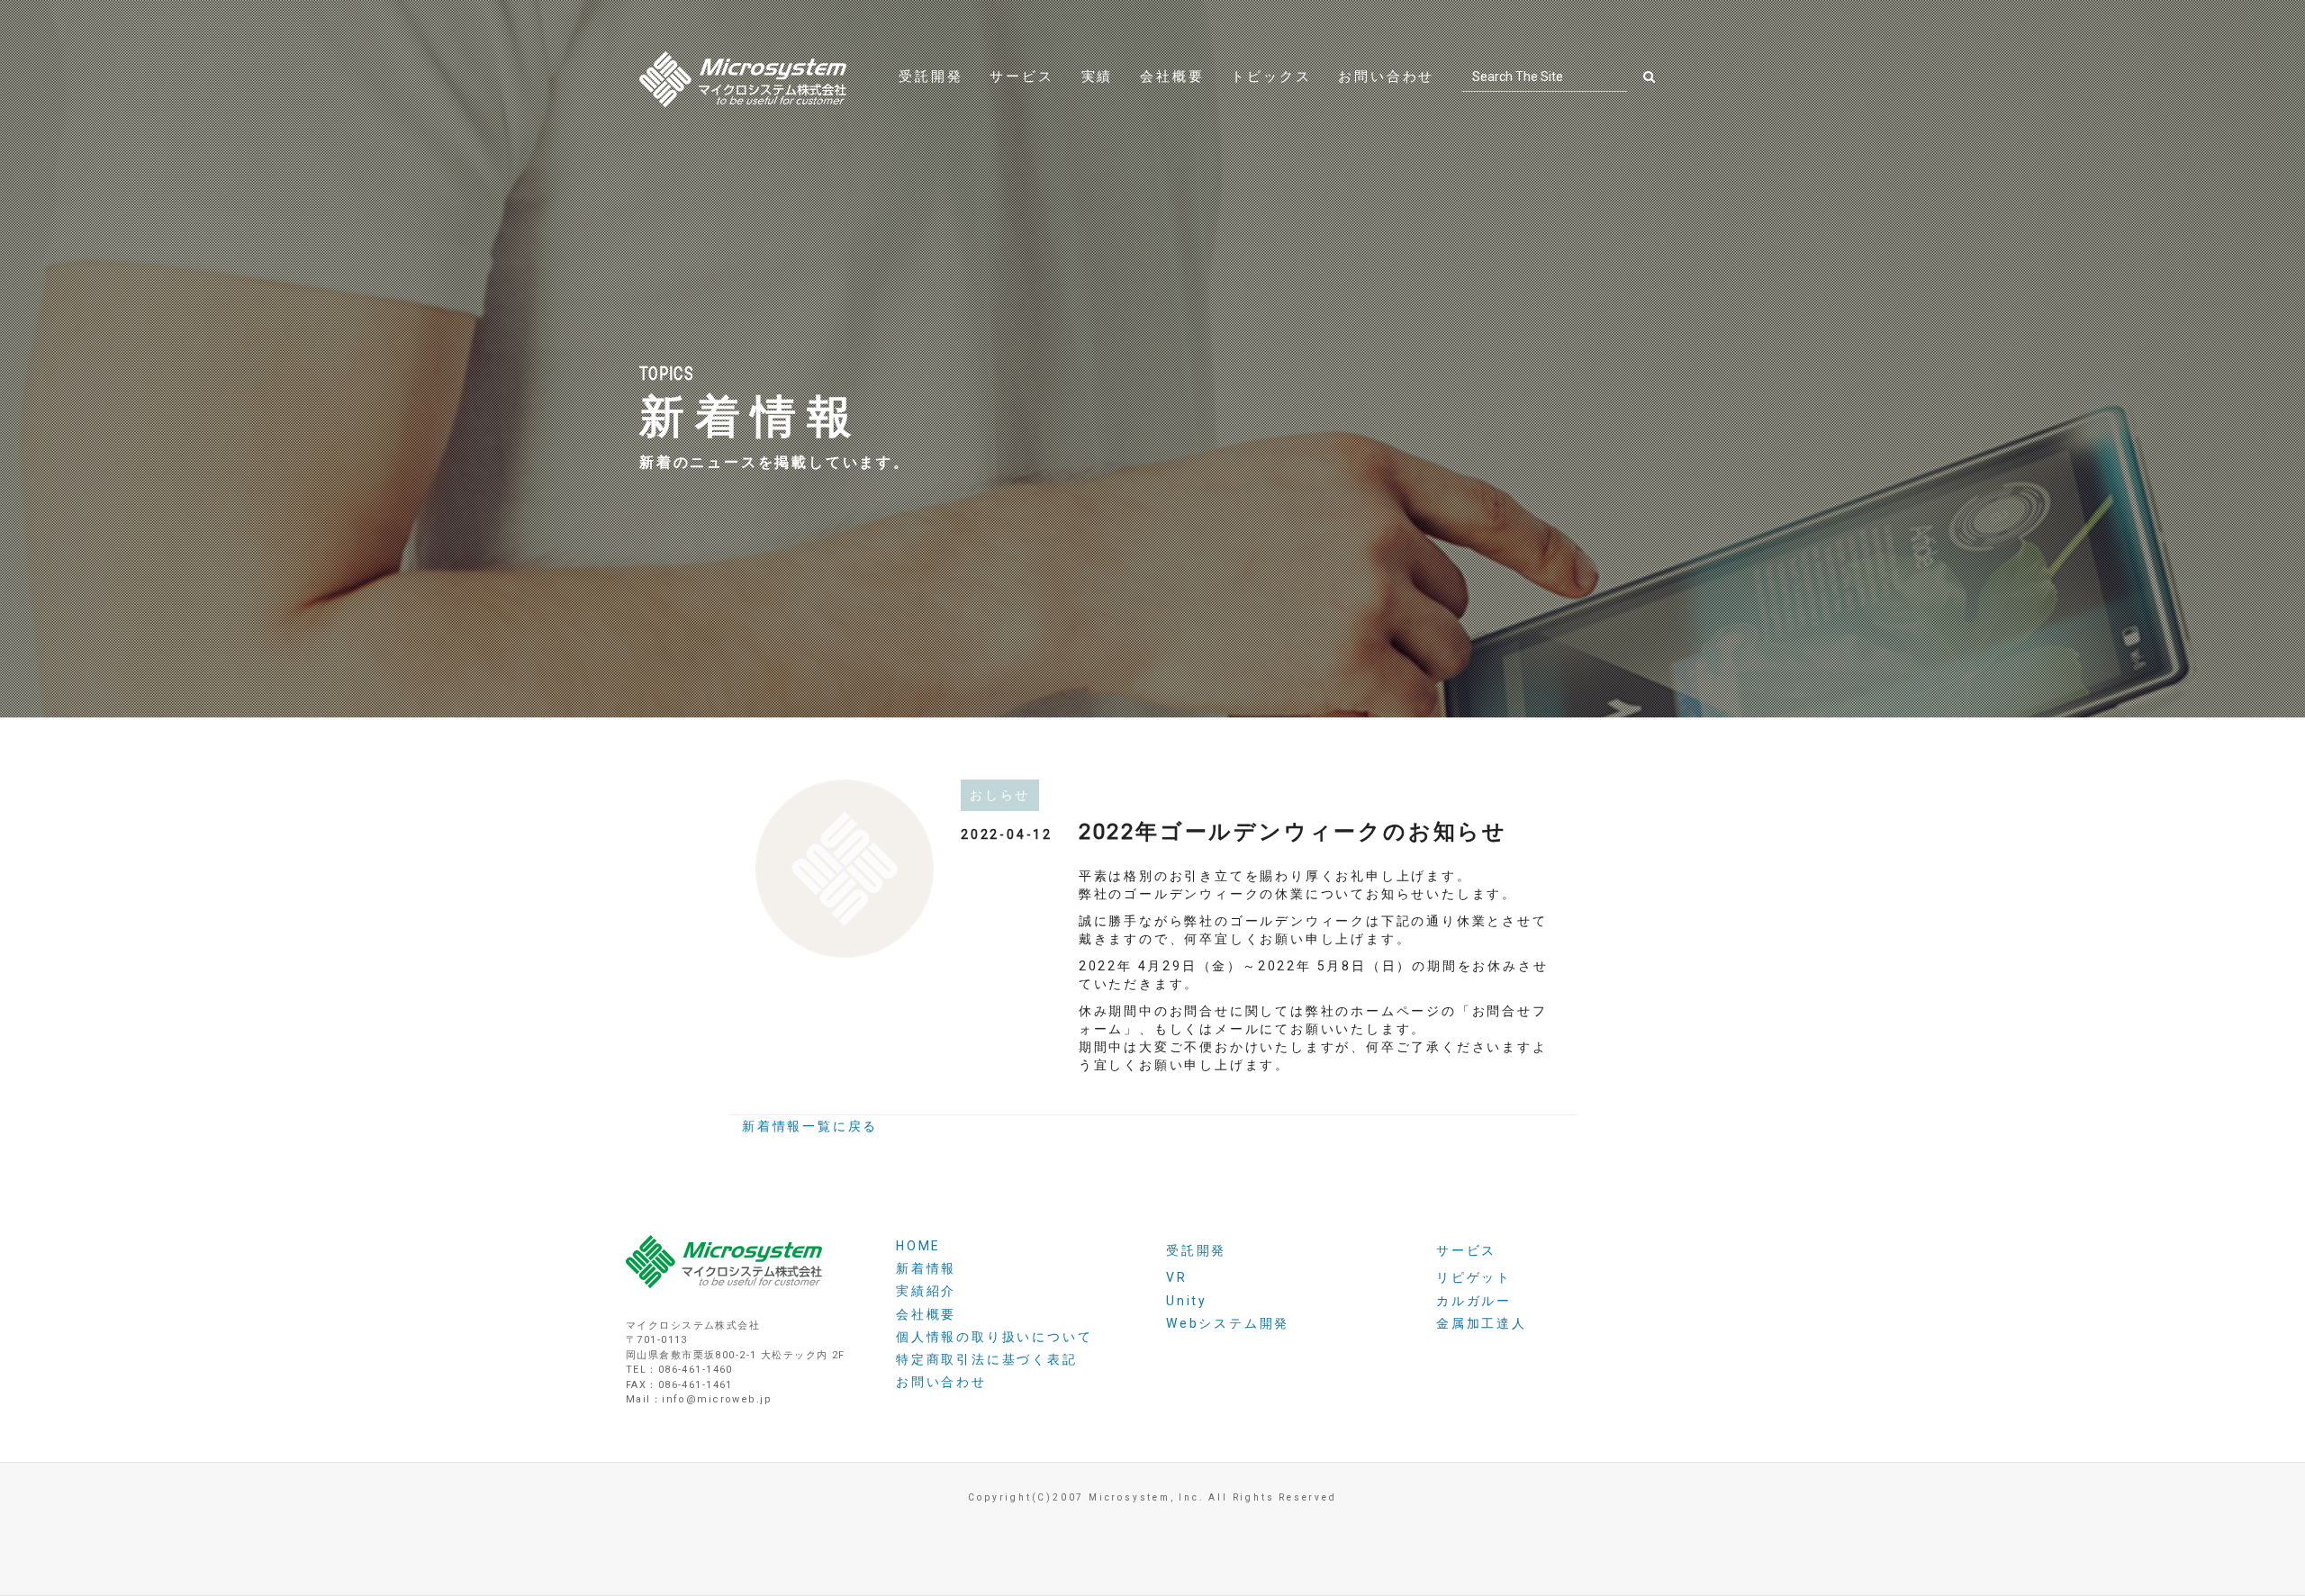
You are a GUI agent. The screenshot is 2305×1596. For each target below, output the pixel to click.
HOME (918, 1246)
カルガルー (1474, 1301)
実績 (1098, 77)
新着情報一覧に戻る (810, 1126)
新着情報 (926, 1268)
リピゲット (1474, 1277)
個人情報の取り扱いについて (994, 1337)
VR (1177, 1277)
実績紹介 (926, 1291)
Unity (1187, 1301)
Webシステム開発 (1228, 1323)
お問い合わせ (1386, 77)
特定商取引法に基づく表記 (987, 1359)
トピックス (1271, 77)
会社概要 (1172, 77)
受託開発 (931, 77)
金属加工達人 (1482, 1323)
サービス (1021, 77)
